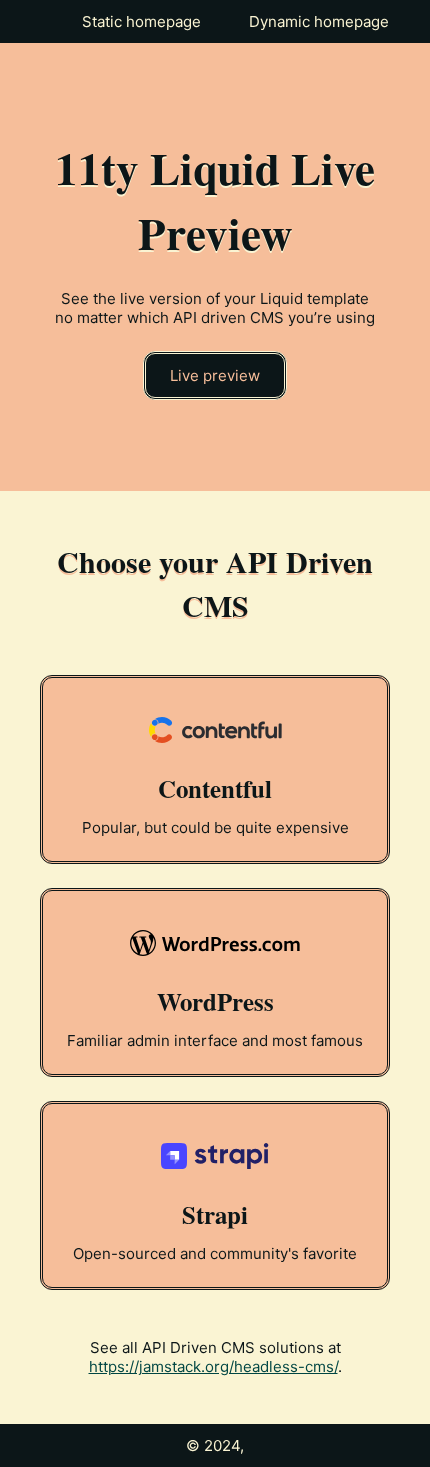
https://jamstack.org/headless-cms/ (213, 1366)
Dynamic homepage (319, 21)
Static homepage (141, 21)
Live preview (215, 375)
